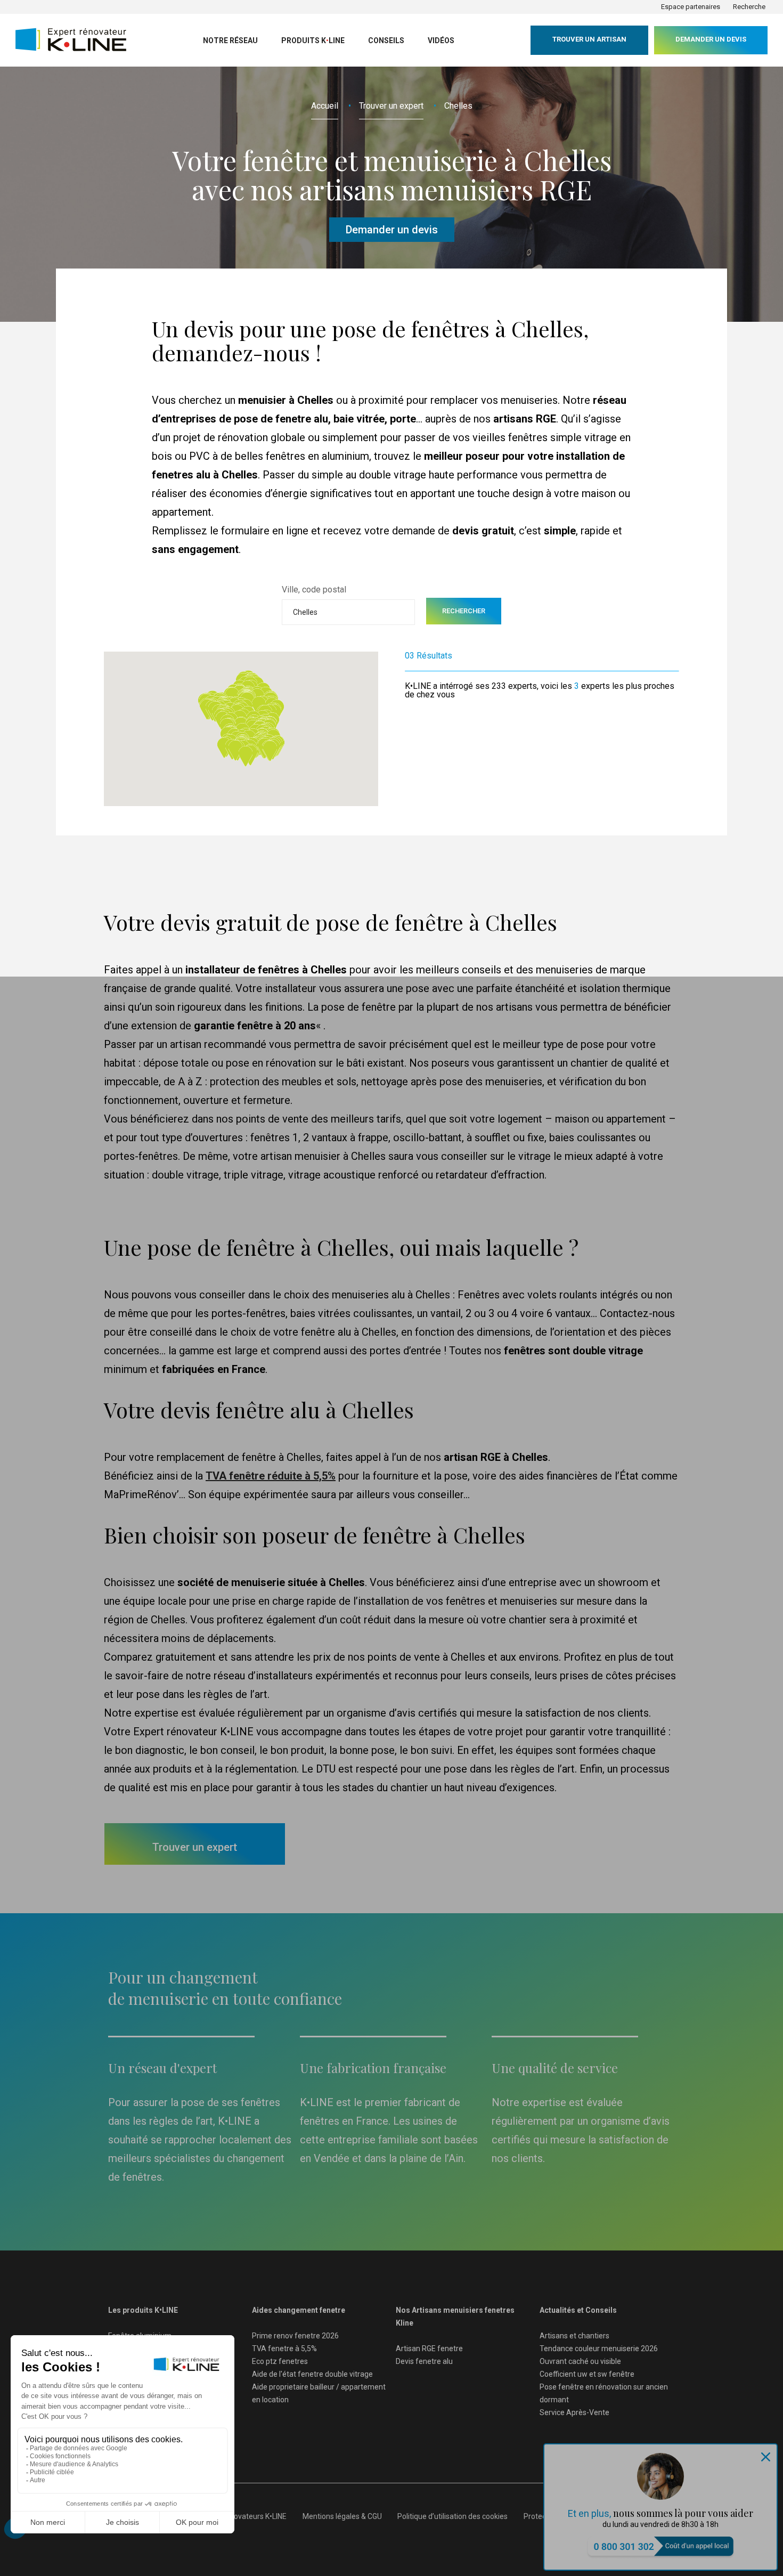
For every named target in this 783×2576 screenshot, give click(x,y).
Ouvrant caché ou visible (580, 2361)
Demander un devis (711, 39)
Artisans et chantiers (574, 2336)
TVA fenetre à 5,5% (284, 2349)
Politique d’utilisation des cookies (452, 2516)
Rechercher (464, 611)
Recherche (749, 7)
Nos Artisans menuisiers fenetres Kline (455, 2317)
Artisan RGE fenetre (429, 2349)
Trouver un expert (391, 106)
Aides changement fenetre (299, 2310)
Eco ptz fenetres (280, 2361)
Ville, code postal (314, 590)
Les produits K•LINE (143, 2310)
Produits (313, 40)
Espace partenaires (691, 7)
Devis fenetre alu (424, 2361)
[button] (270, 751)
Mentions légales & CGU (342, 2516)
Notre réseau (230, 40)
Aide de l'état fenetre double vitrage (312, 2374)
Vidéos (441, 40)
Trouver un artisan (589, 39)
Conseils (386, 40)
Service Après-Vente (574, 2412)
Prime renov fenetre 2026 (295, 2336)
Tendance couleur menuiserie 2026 (599, 2349)
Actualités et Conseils (578, 2310)
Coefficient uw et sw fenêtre (587, 2374)
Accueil (325, 106)
